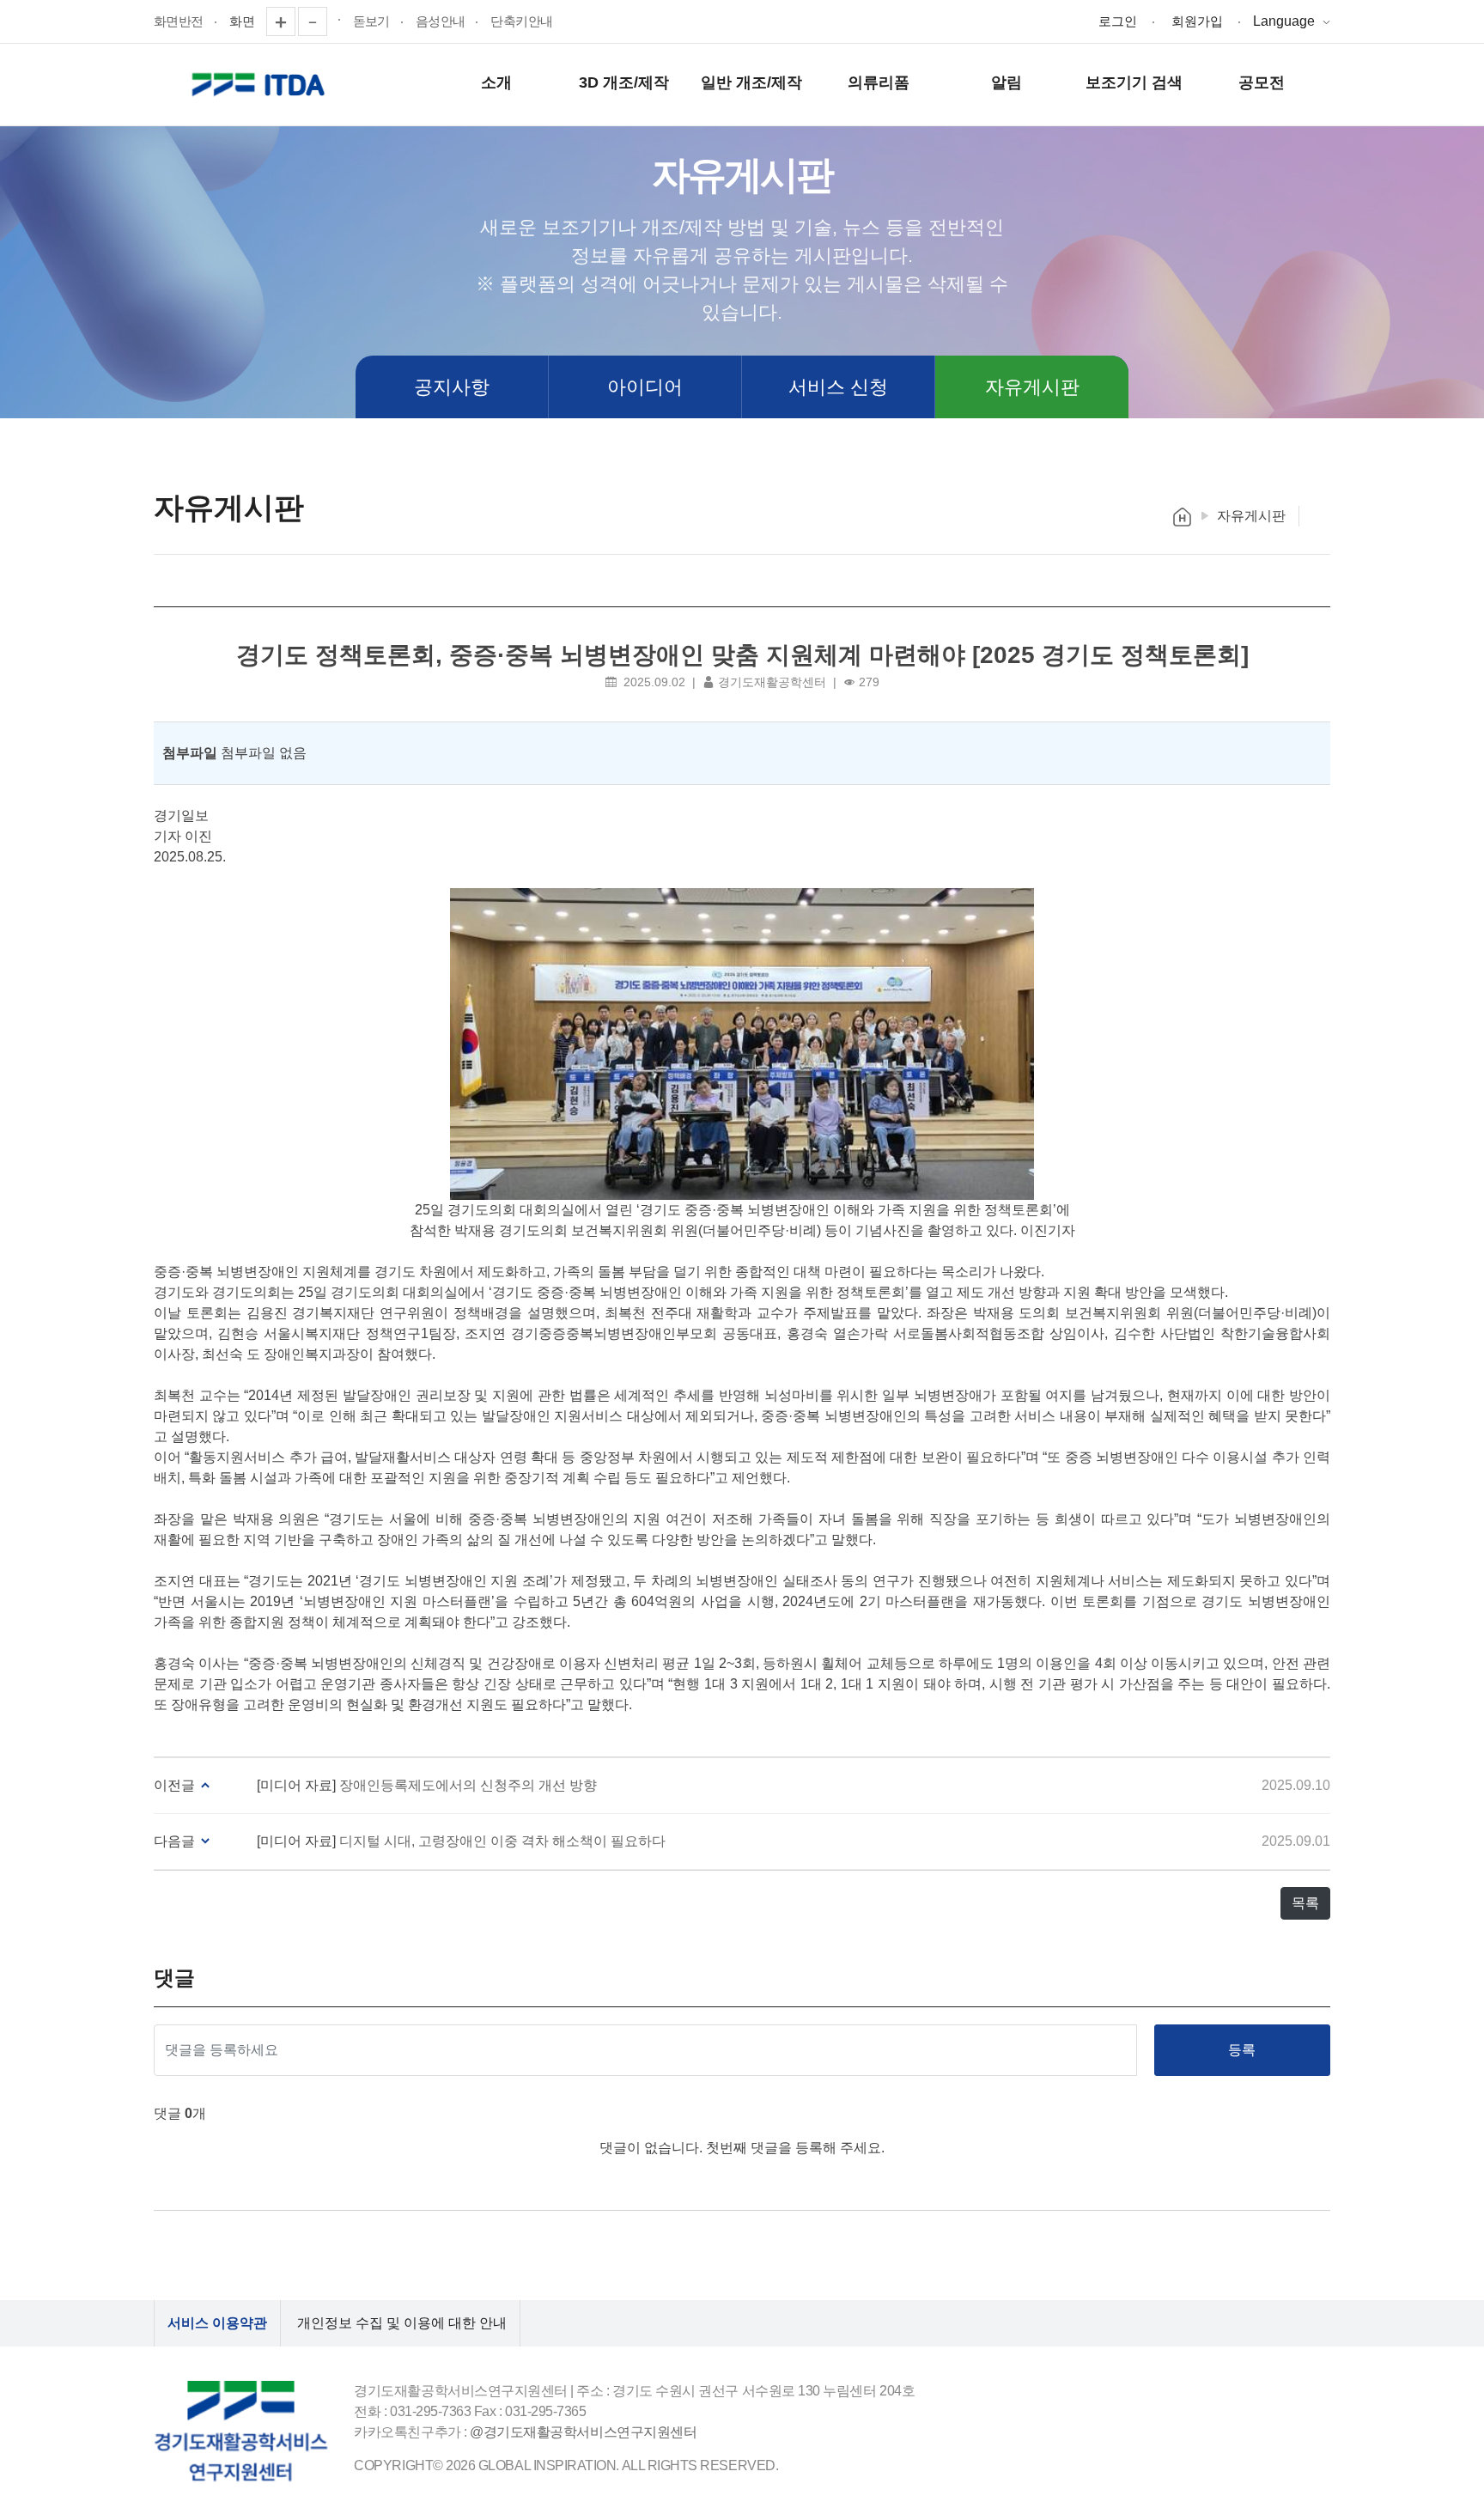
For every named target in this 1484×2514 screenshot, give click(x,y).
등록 (1242, 2050)
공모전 (1262, 82)
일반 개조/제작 (751, 82)
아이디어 (645, 387)
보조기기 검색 (1134, 82)
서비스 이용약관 (217, 2323)
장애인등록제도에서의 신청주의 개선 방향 (468, 1785)
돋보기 (371, 21)
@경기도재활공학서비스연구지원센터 (583, 2432)
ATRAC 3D (261, 85)
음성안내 (441, 21)
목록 (1305, 1903)
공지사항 (452, 387)
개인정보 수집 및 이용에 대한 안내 (402, 2323)
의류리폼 (879, 82)
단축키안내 (521, 21)
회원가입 (1197, 21)
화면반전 (179, 21)
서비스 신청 (838, 387)
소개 (496, 82)
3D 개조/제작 (624, 82)
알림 (1007, 82)
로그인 (1118, 21)
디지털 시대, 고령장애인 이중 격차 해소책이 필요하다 (502, 1841)
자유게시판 (1032, 387)
